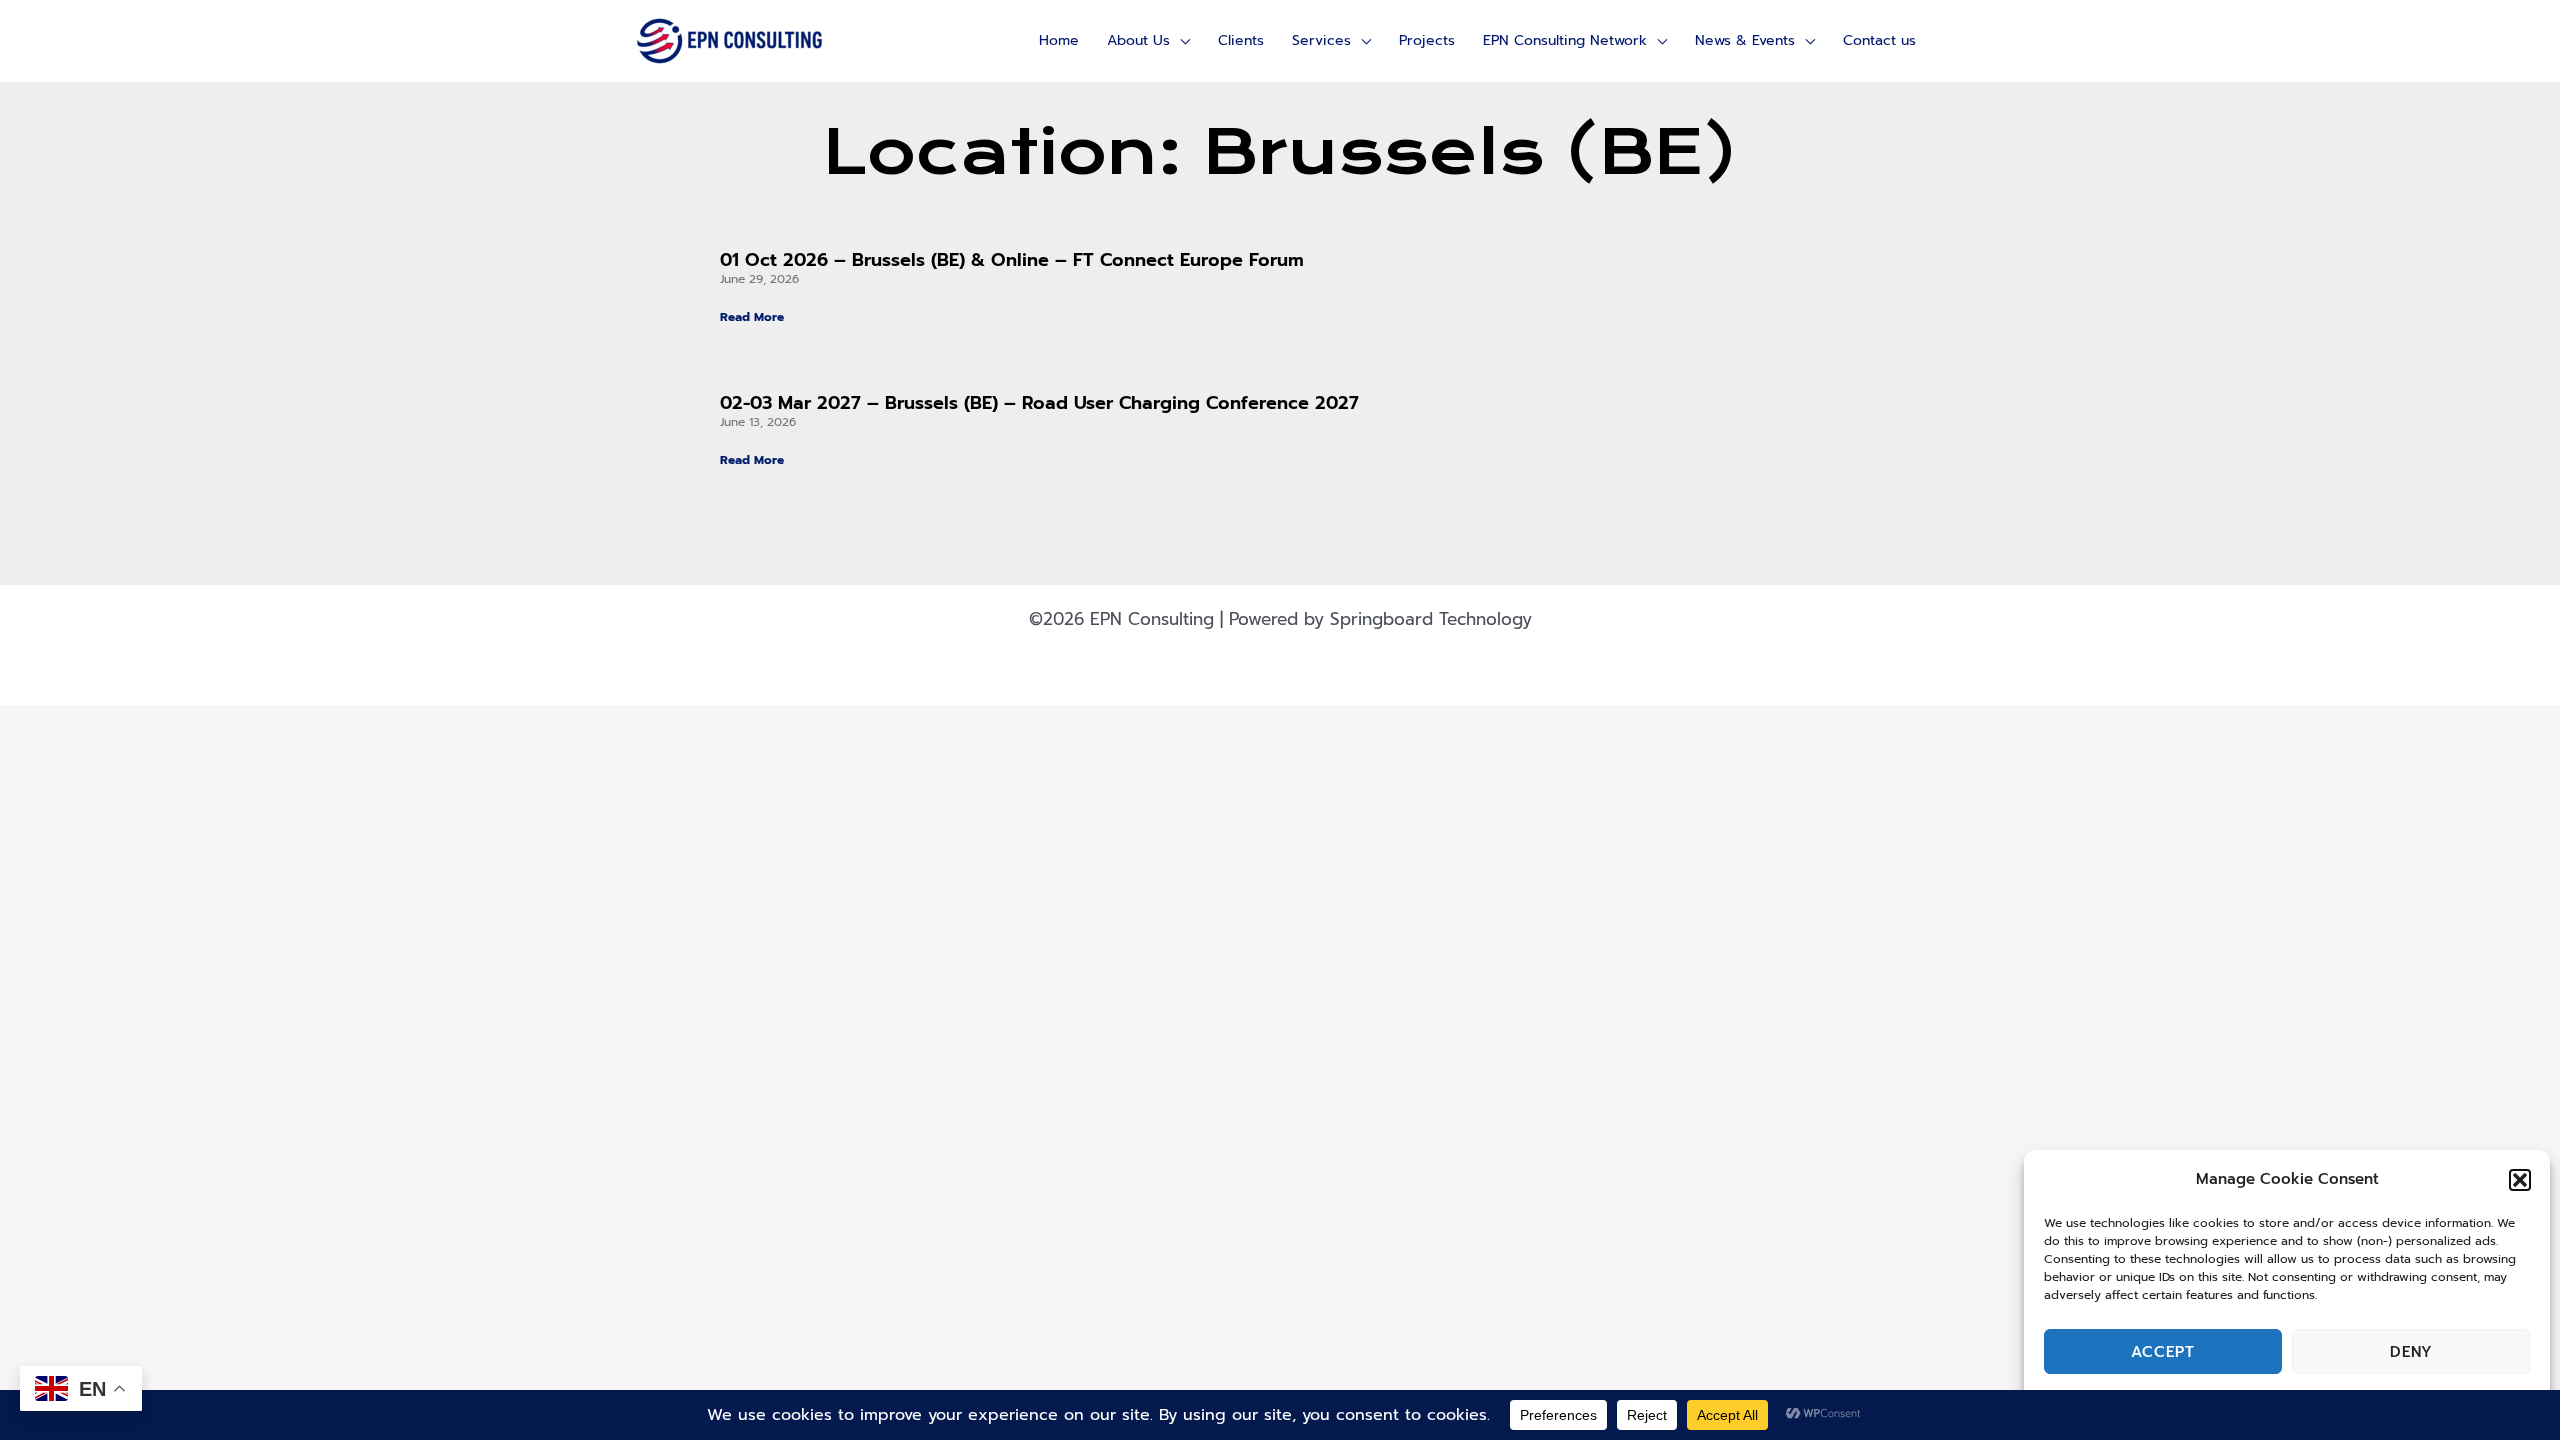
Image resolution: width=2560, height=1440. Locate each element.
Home (1059, 40)
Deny (2411, 1352)
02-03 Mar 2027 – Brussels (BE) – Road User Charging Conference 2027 (1039, 403)
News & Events (1745, 40)
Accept (2163, 1352)
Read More (752, 317)
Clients (1241, 40)
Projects (1427, 40)
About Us (1138, 40)
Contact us (1879, 40)
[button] (2520, 1180)
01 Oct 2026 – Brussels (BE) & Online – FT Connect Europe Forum (1012, 260)
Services (1321, 40)
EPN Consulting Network (1565, 40)
